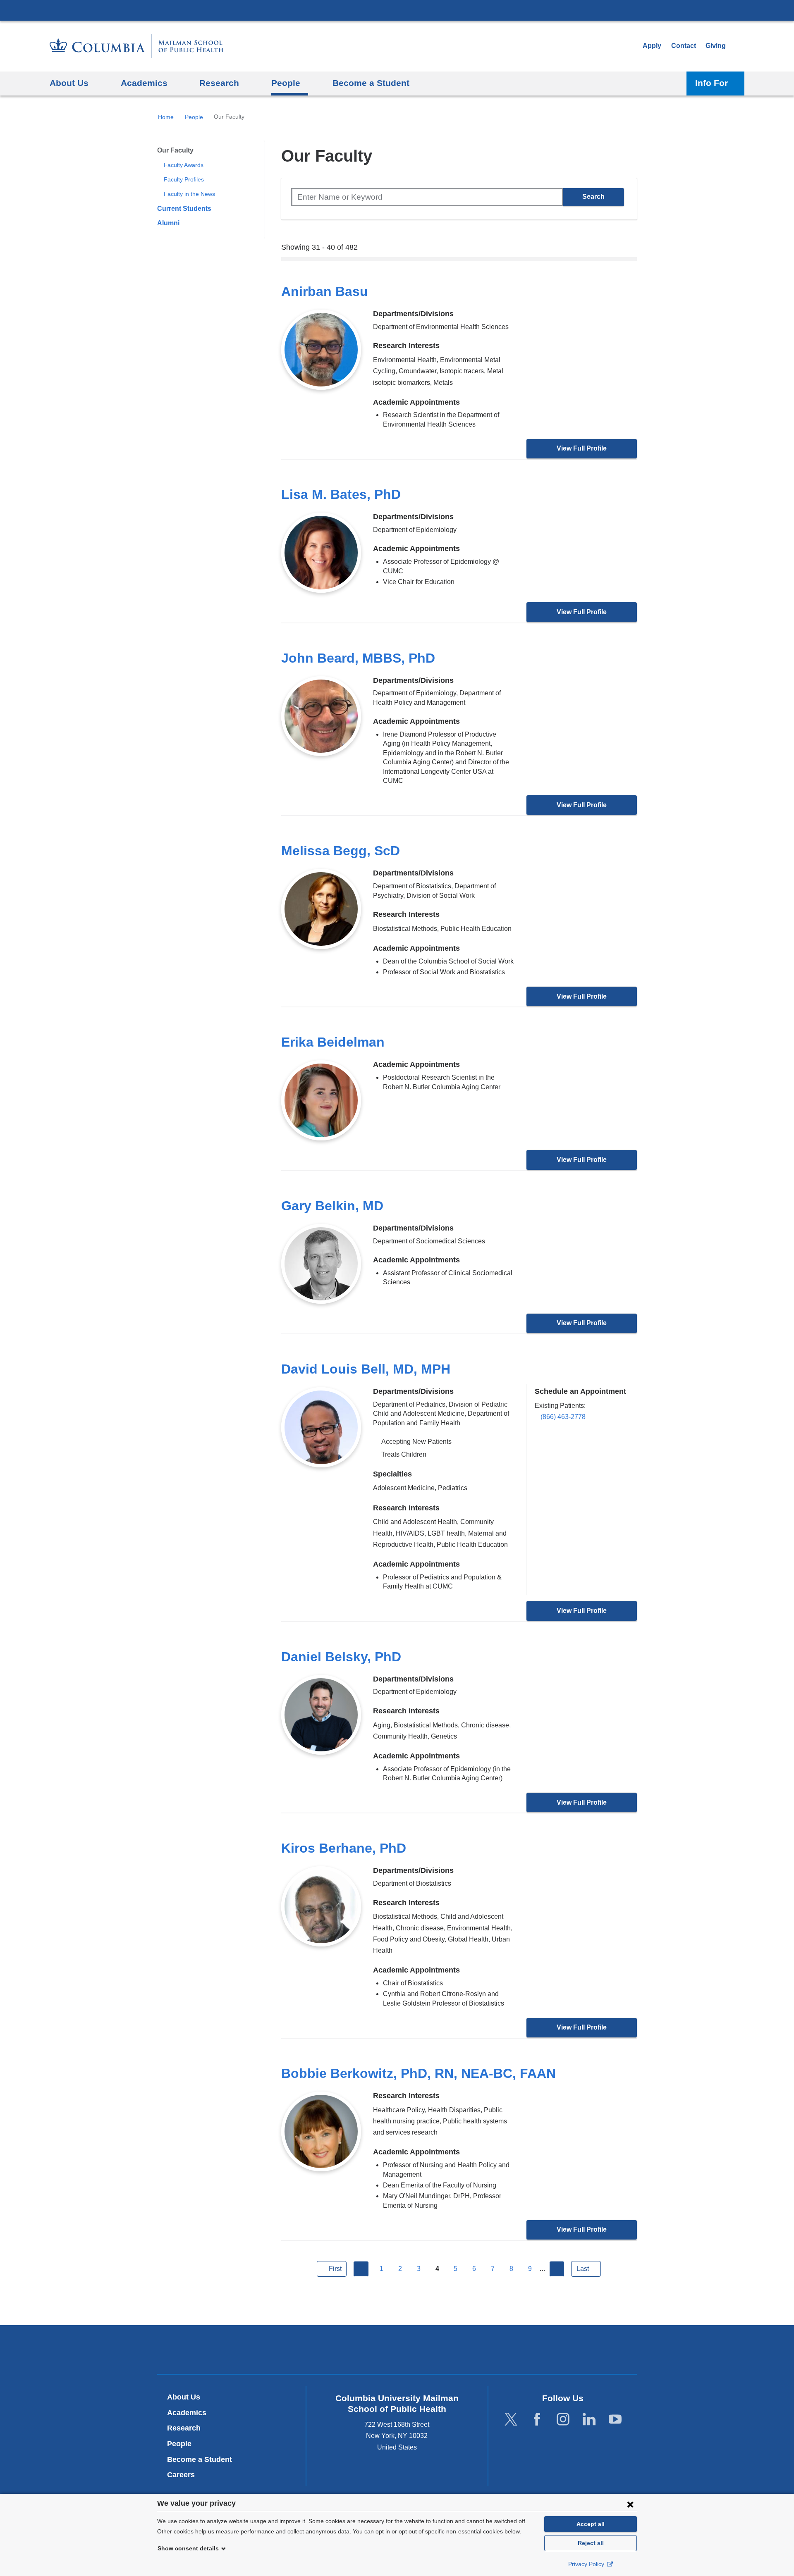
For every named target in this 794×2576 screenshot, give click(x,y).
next (557, 2269)
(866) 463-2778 (563, 1417)
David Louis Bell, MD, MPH (366, 1369)
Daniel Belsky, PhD (341, 1657)
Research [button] (219, 83)
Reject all (591, 2543)
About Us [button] (69, 83)
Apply (652, 46)
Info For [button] (711, 83)
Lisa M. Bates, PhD (341, 494)
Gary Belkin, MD (332, 1206)
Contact (684, 46)
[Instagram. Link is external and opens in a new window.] (563, 2419)
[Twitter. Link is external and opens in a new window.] (511, 2419)
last (583, 2269)
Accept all (591, 2524)
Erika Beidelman (333, 1042)
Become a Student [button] (371, 83)
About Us (184, 2397)
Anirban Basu (325, 291)
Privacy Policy (587, 2564)
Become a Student (200, 2459)
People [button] (286, 83)
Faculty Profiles (184, 179)
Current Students (184, 209)
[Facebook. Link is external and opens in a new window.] (537, 2419)
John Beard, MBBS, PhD (358, 658)
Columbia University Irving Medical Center (397, 10)
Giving (716, 46)
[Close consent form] (630, 2504)
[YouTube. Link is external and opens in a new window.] (615, 2419)
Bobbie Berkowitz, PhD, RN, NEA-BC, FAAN (419, 2073)
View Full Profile (582, 448)
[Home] (136, 46)
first (335, 2269)
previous (361, 2269)
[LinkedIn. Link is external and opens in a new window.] (589, 2419)
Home (166, 117)
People (194, 117)
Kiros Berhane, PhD (344, 1848)
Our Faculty (175, 150)
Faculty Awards (184, 165)
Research (184, 2428)
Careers (181, 2475)
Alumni (168, 223)
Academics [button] (144, 83)
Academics (187, 2413)
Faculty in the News (189, 194)
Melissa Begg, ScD (341, 851)
